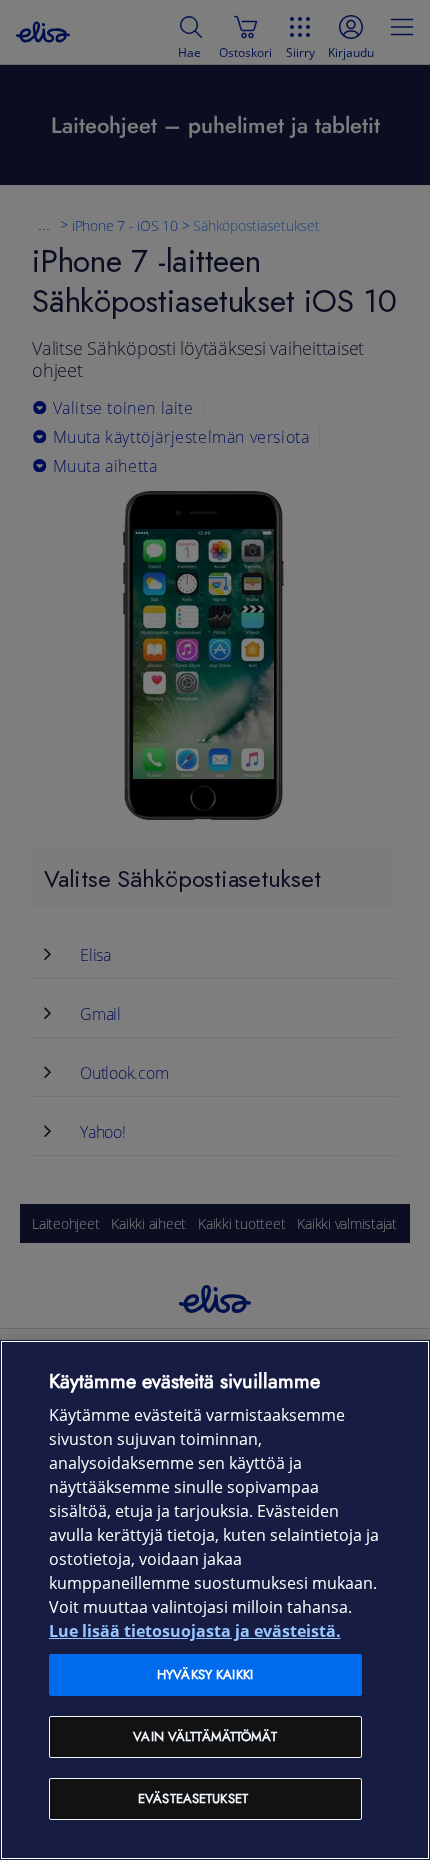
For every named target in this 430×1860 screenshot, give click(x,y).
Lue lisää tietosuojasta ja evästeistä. (195, 1631)
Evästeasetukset (193, 1798)
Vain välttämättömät (204, 1736)
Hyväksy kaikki (205, 1674)
